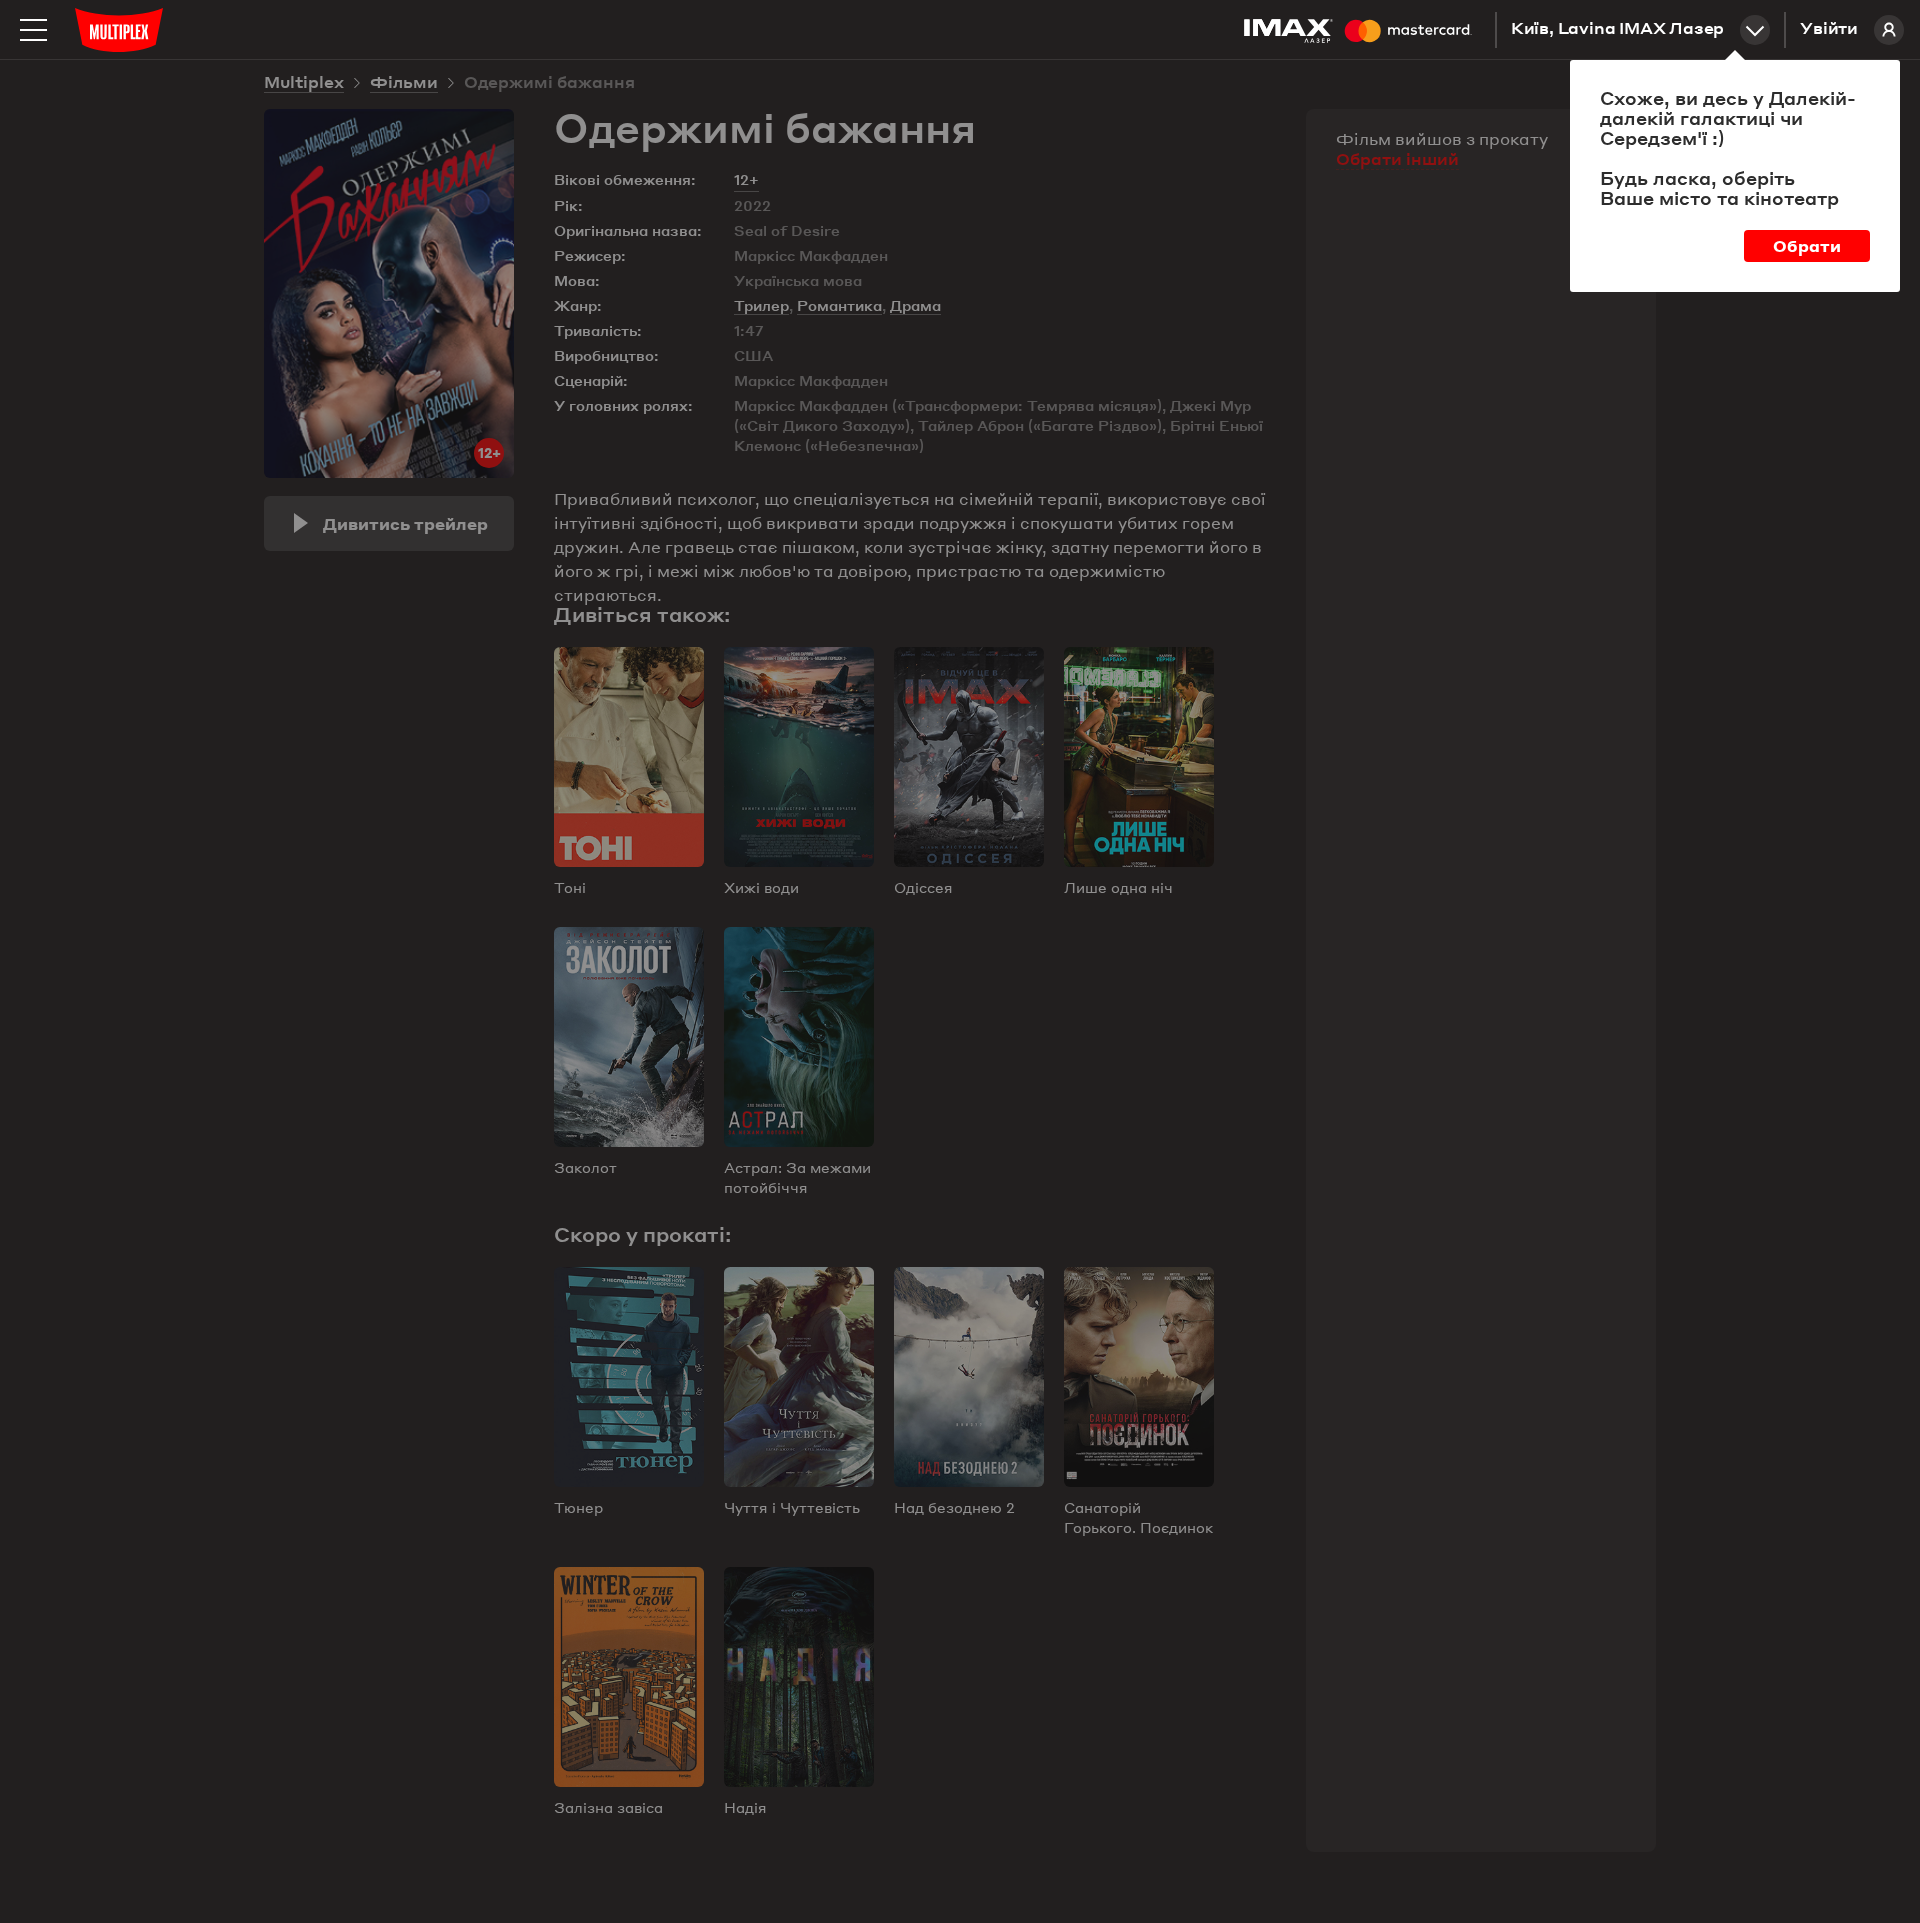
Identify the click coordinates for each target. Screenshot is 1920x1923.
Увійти (1829, 30)
